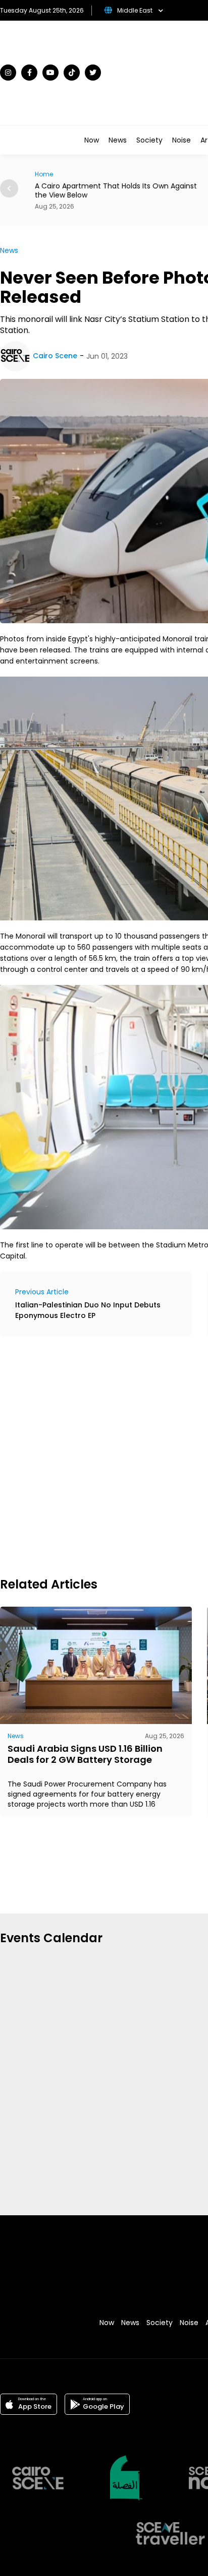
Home (42, 174)
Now (92, 140)
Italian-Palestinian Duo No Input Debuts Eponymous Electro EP (88, 1310)
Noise (181, 140)
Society (149, 140)
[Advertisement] (104, 1455)
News (118, 140)
